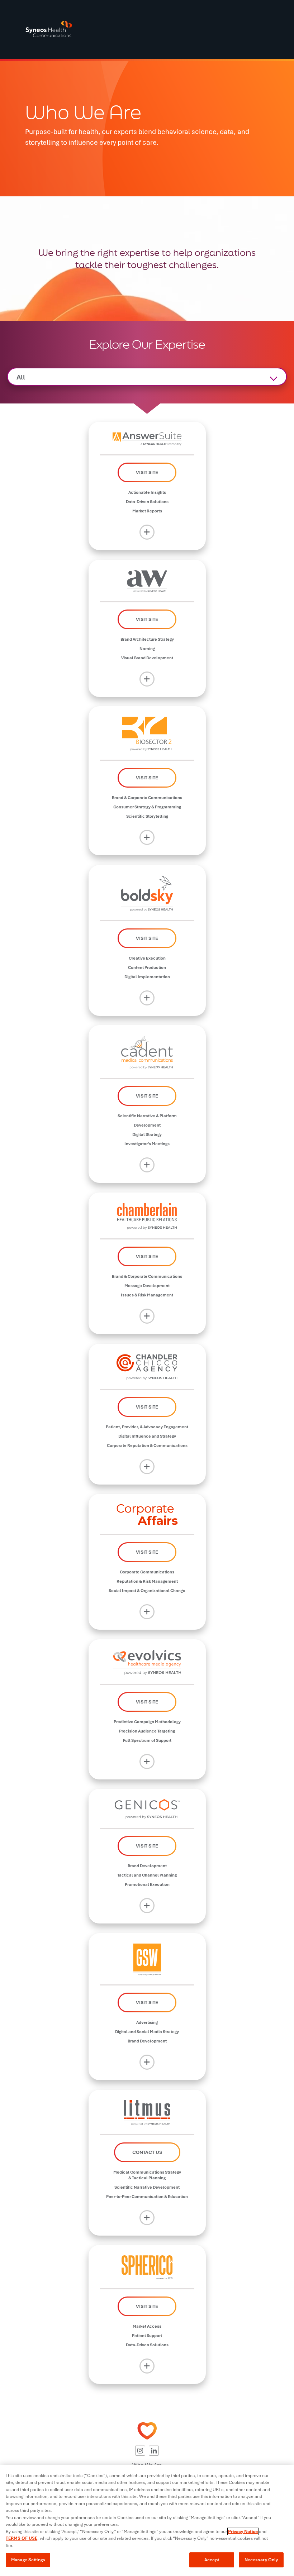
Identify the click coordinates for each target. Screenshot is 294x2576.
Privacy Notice (243, 2531)
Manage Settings (28, 2560)
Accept (212, 2560)
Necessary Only (261, 2560)
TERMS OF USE (22, 2538)
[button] (140, 2451)
